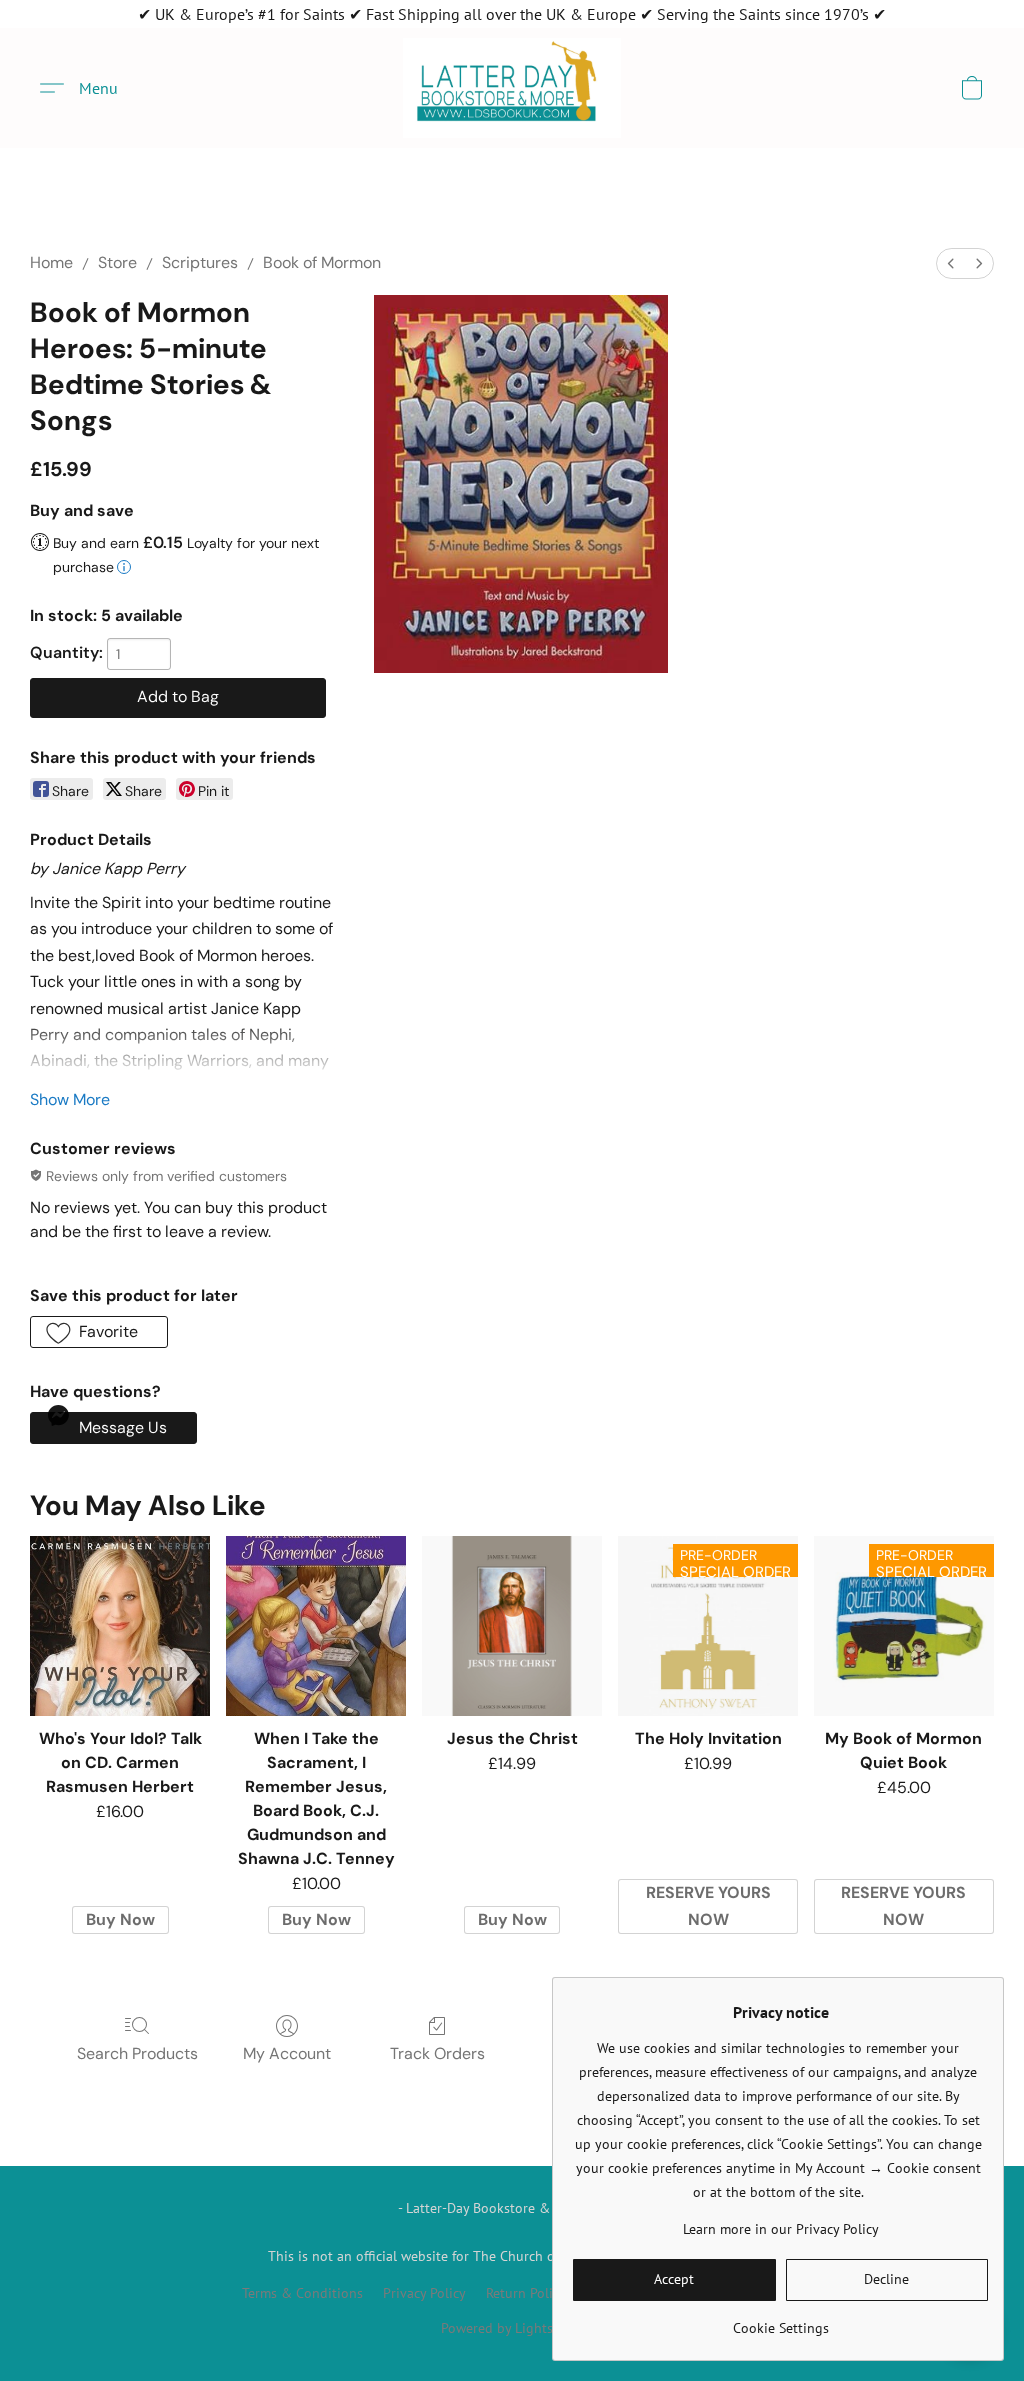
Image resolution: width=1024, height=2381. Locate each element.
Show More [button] (70, 1099)
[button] (512, 88)
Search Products (137, 2053)
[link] (780, 2320)
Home (51, 262)
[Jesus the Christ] (512, 1626)
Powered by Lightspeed (512, 2328)
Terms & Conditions (302, 2293)
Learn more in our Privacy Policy (781, 2229)
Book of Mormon (322, 262)
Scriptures (200, 262)
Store (117, 262)
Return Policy (526, 2293)
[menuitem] (951, 263)
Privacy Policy (424, 2293)
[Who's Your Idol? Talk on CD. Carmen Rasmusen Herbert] (120, 1626)
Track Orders (437, 2053)
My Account (287, 2053)
